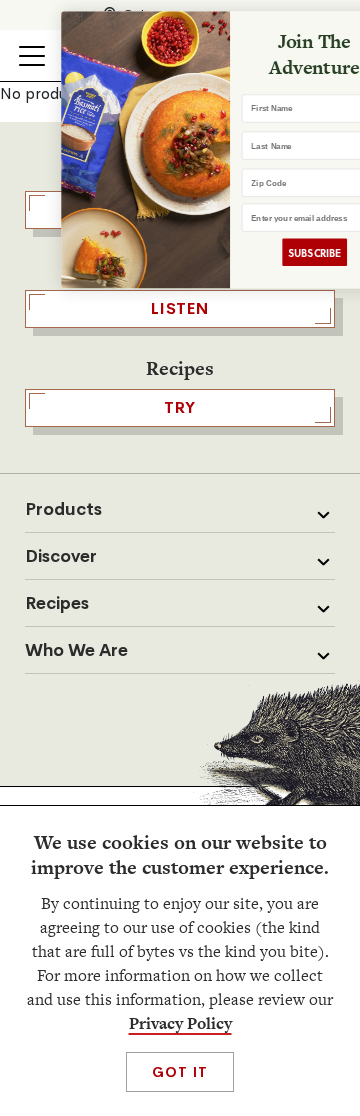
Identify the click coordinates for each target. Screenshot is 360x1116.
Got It (179, 1072)
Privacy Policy (180, 1023)
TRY (180, 407)
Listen (180, 308)
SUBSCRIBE (288, 252)
